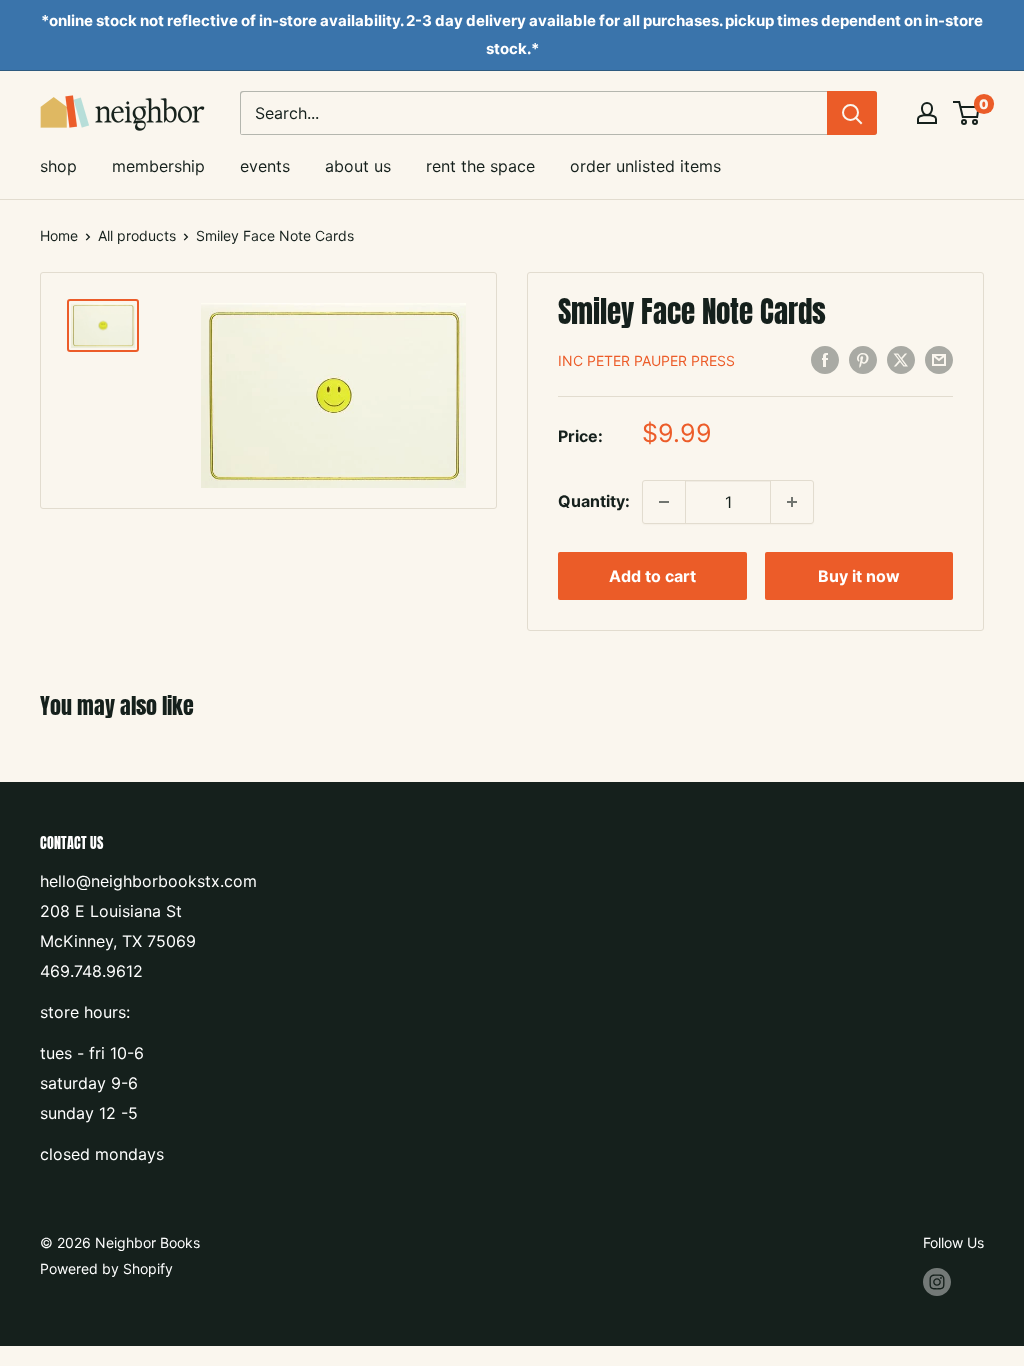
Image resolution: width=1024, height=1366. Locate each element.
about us (358, 166)
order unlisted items (645, 166)
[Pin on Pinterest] (863, 359)
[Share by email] (939, 359)
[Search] (852, 113)
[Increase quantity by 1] (792, 502)
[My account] (927, 113)
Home (59, 235)
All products (137, 235)
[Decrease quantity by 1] (664, 502)
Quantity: (594, 501)
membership (158, 166)
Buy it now (859, 576)
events (265, 166)
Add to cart (652, 576)
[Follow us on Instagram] (937, 1281)
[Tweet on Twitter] (901, 359)
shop (58, 166)
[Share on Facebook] (825, 359)
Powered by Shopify (106, 1268)
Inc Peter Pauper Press (646, 360)
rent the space (480, 166)
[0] (967, 113)
